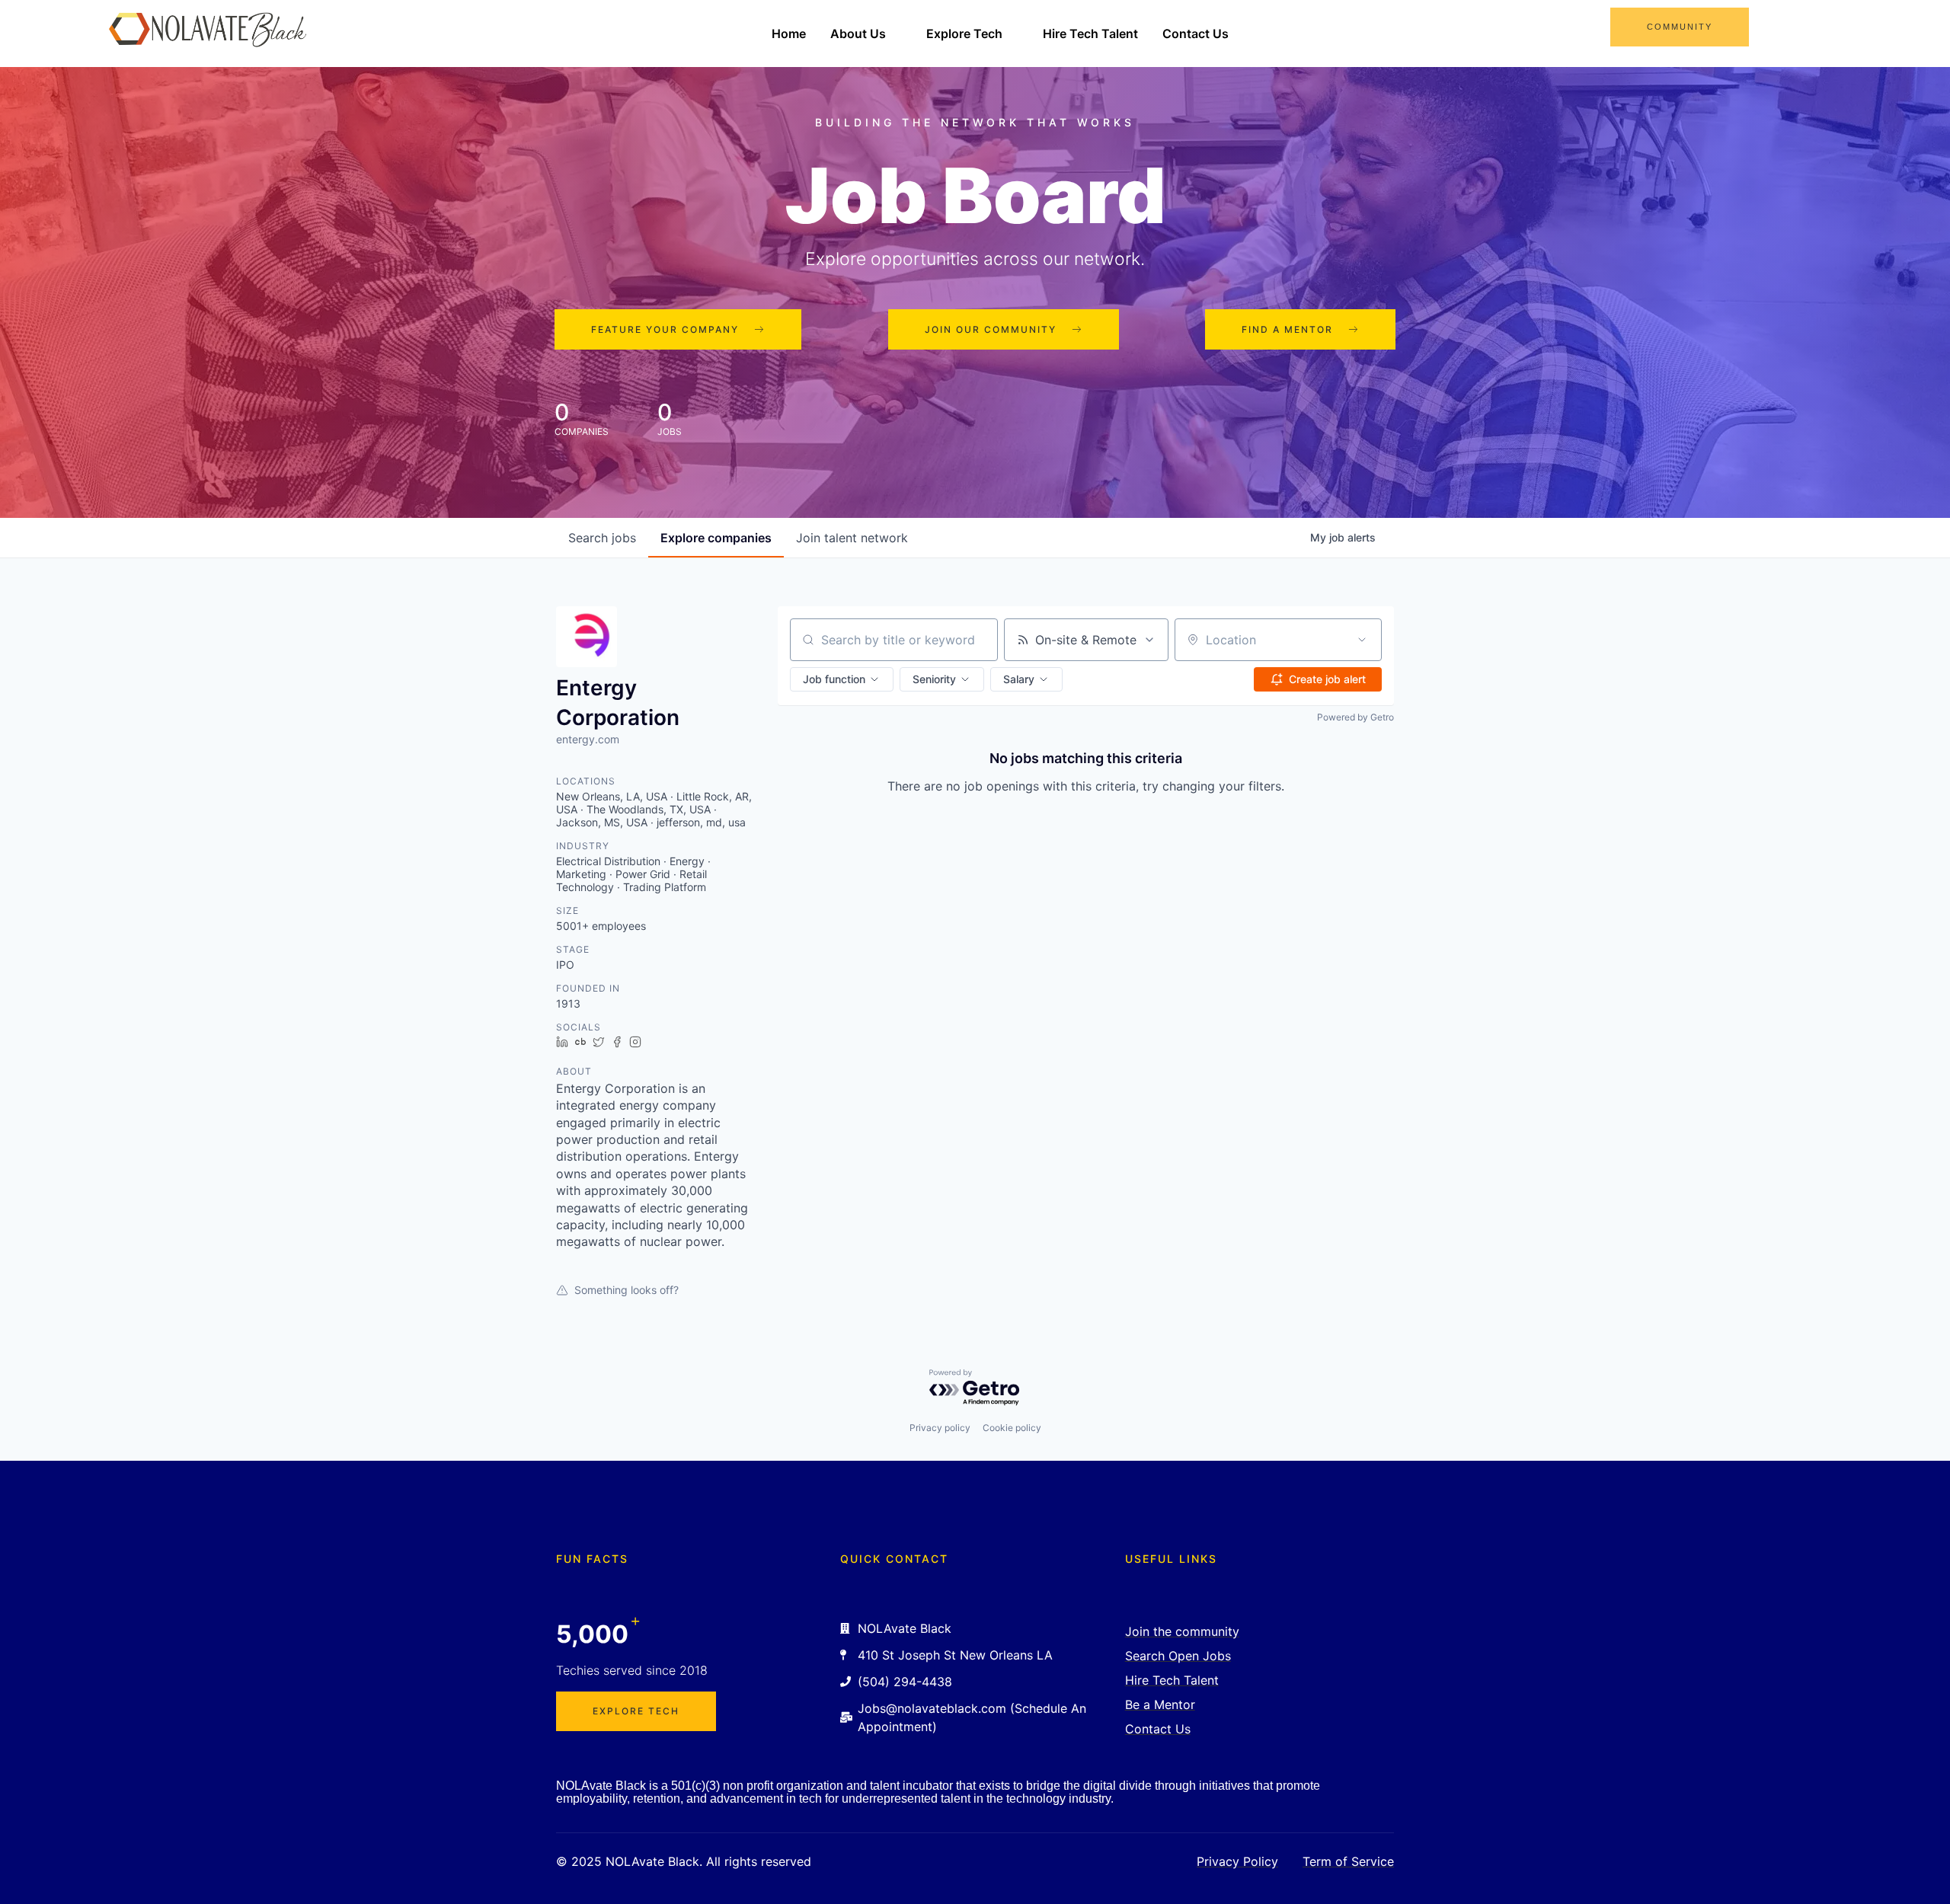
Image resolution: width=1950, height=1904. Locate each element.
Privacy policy (940, 1428)
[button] (842, 679)
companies (716, 538)
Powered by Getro (1355, 717)
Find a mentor (1287, 329)
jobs (602, 538)
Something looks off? (627, 1290)
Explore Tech (964, 34)
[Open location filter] (1362, 640)
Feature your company (665, 329)
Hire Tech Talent (1090, 34)
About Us (858, 34)
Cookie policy (1012, 1428)
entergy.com (588, 739)
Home (789, 34)
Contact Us (1196, 34)
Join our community (991, 329)
